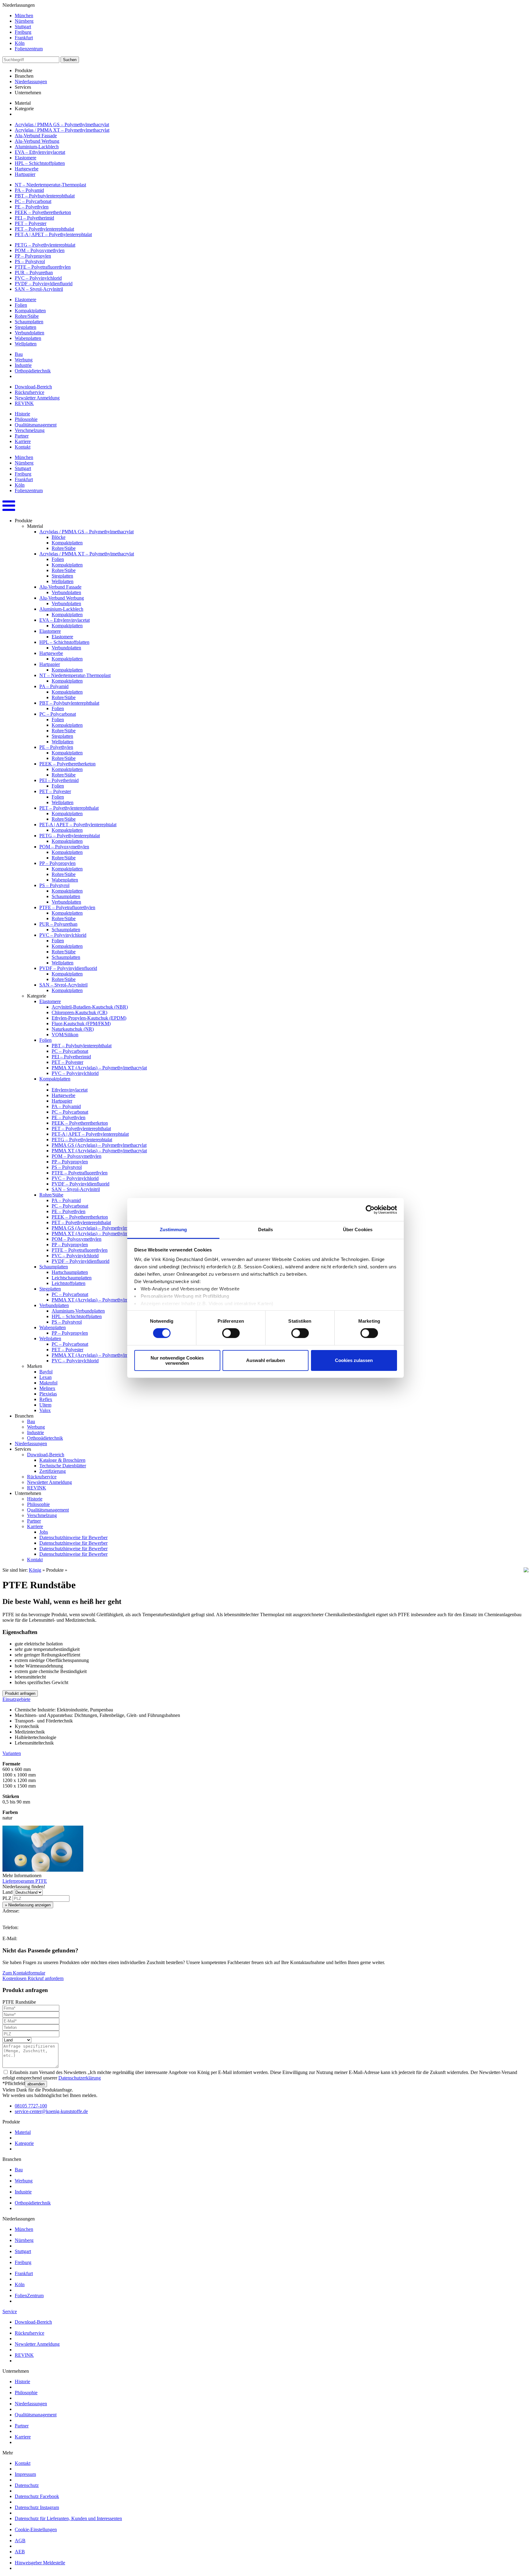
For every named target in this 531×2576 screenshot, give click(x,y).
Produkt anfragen (20, 1693)
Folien (21, 305)
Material (23, 2132)
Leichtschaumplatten (72, 1278)
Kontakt (23, 447)
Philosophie (26, 419)
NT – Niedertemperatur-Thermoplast (50, 185)
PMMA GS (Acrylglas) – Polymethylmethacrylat (99, 1145)
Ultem (45, 1405)
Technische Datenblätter (63, 1466)
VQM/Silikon (65, 1035)
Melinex (47, 1388)
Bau (19, 354)
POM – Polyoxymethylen (40, 250)
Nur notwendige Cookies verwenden (177, 1360)
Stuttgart (23, 27)
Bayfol (46, 1372)
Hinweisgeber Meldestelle (40, 2563)
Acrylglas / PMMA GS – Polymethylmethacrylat (62, 125)
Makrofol (48, 1383)
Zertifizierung (53, 1471)
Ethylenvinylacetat (70, 1090)
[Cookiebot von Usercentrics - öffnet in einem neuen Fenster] (370, 1209)
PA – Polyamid (29, 190)
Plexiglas (48, 1394)
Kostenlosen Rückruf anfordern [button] (33, 1978)
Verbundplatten (29, 333)
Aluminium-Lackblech (37, 147)
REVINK (24, 403)
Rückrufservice (29, 392)
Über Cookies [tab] (358, 1230)
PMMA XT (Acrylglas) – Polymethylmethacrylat (99, 1068)
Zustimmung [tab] (173, 1230)
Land (8, 1892)
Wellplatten (26, 344)
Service (10, 2311)
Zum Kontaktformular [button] (24, 1973)
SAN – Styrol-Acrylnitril (39, 289)
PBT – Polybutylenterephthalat (45, 196)
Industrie (23, 365)
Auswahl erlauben (265, 1360)
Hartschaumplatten (70, 1272)
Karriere (23, 441)
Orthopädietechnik (33, 371)
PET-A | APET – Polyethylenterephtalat (53, 234)
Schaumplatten (29, 322)
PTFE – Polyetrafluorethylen (43, 267)
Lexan (45, 1377)
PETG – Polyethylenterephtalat (45, 245)
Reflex (46, 1399)
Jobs (44, 1532)
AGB (20, 2541)
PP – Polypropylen (33, 256)
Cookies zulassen (354, 1360)
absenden (36, 2084)
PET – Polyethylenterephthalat (44, 229)
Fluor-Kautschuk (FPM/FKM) (81, 1023)
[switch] (231, 1333)
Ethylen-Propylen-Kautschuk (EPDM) (89, 1018)
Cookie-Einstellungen (36, 2529)
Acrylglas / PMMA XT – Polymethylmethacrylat (62, 130)
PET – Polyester (31, 223)
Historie (22, 414)
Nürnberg (24, 21)
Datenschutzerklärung (80, 2078)
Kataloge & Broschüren (62, 1460)
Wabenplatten (28, 338)
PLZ (7, 1898)
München (24, 16)
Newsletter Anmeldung (37, 398)
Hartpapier (25, 174)
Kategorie (24, 2143)
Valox (45, 1410)
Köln (20, 43)
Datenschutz (27, 2485)
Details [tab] (266, 1230)
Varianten (12, 1753)
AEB (20, 2552)
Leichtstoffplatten (69, 1283)
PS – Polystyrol (30, 261)
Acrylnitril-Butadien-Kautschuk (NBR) (90, 1007)
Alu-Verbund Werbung (37, 141)
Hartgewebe (27, 169)
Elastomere (26, 158)
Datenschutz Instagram (37, 2507)
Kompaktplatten (30, 311)
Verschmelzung (30, 430)
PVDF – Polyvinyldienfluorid (44, 284)
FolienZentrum (29, 2296)
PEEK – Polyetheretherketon (43, 212)
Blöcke (59, 537)
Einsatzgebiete (16, 1699)
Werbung (24, 360)
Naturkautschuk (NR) (73, 1029)
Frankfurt (24, 38)
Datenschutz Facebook (37, 2496)
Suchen (70, 60)
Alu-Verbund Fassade (36, 136)
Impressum (25, 2474)
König (35, 1570)
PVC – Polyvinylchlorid (38, 278)
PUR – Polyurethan (34, 272)
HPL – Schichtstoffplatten (40, 163)
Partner (22, 436)
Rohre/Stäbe (27, 316)
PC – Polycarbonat (33, 201)
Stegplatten (26, 327)
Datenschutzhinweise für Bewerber (73, 1537)
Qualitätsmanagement (36, 425)
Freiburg (23, 32)
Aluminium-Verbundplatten (78, 1311)
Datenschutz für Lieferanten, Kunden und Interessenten (68, 2518)
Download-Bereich (33, 387)
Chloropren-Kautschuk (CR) (79, 1012)
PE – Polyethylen (32, 207)
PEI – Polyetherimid (34, 218)
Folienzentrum (29, 49)
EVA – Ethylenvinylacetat (40, 152)
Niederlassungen (31, 82)
